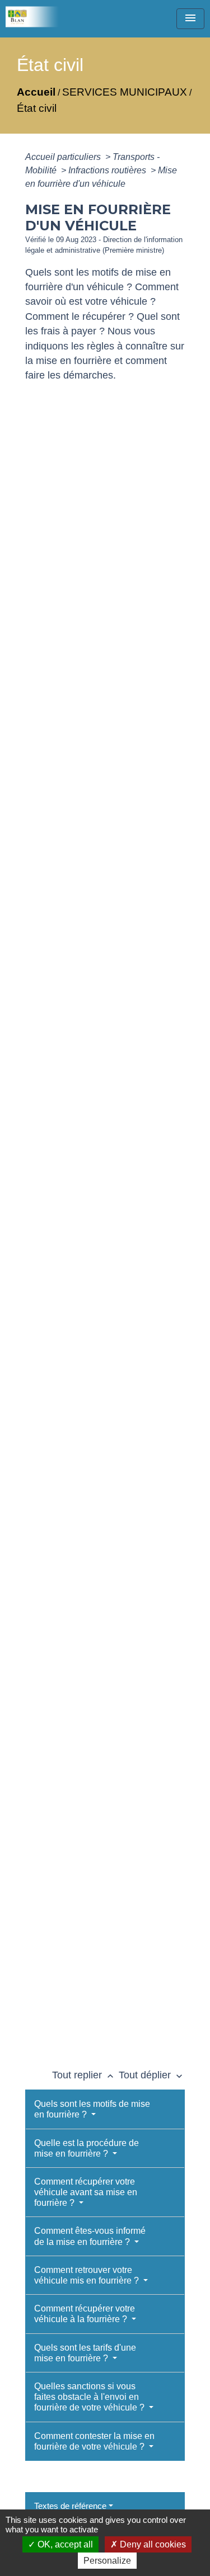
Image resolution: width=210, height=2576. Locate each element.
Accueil (36, 92)
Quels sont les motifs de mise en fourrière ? (92, 2109)
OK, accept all (64, 2544)
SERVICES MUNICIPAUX (125, 92)
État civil (37, 108)
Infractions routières (108, 170)
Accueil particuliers (64, 157)
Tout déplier (152, 2075)
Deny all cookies (152, 2544)
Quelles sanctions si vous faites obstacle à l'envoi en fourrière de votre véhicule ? (90, 2397)
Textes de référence (70, 2506)
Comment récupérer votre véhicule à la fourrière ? (85, 2314)
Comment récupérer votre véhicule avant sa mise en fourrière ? (86, 2192)
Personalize (107, 2561)
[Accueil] (36, 17)
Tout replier (84, 2075)
